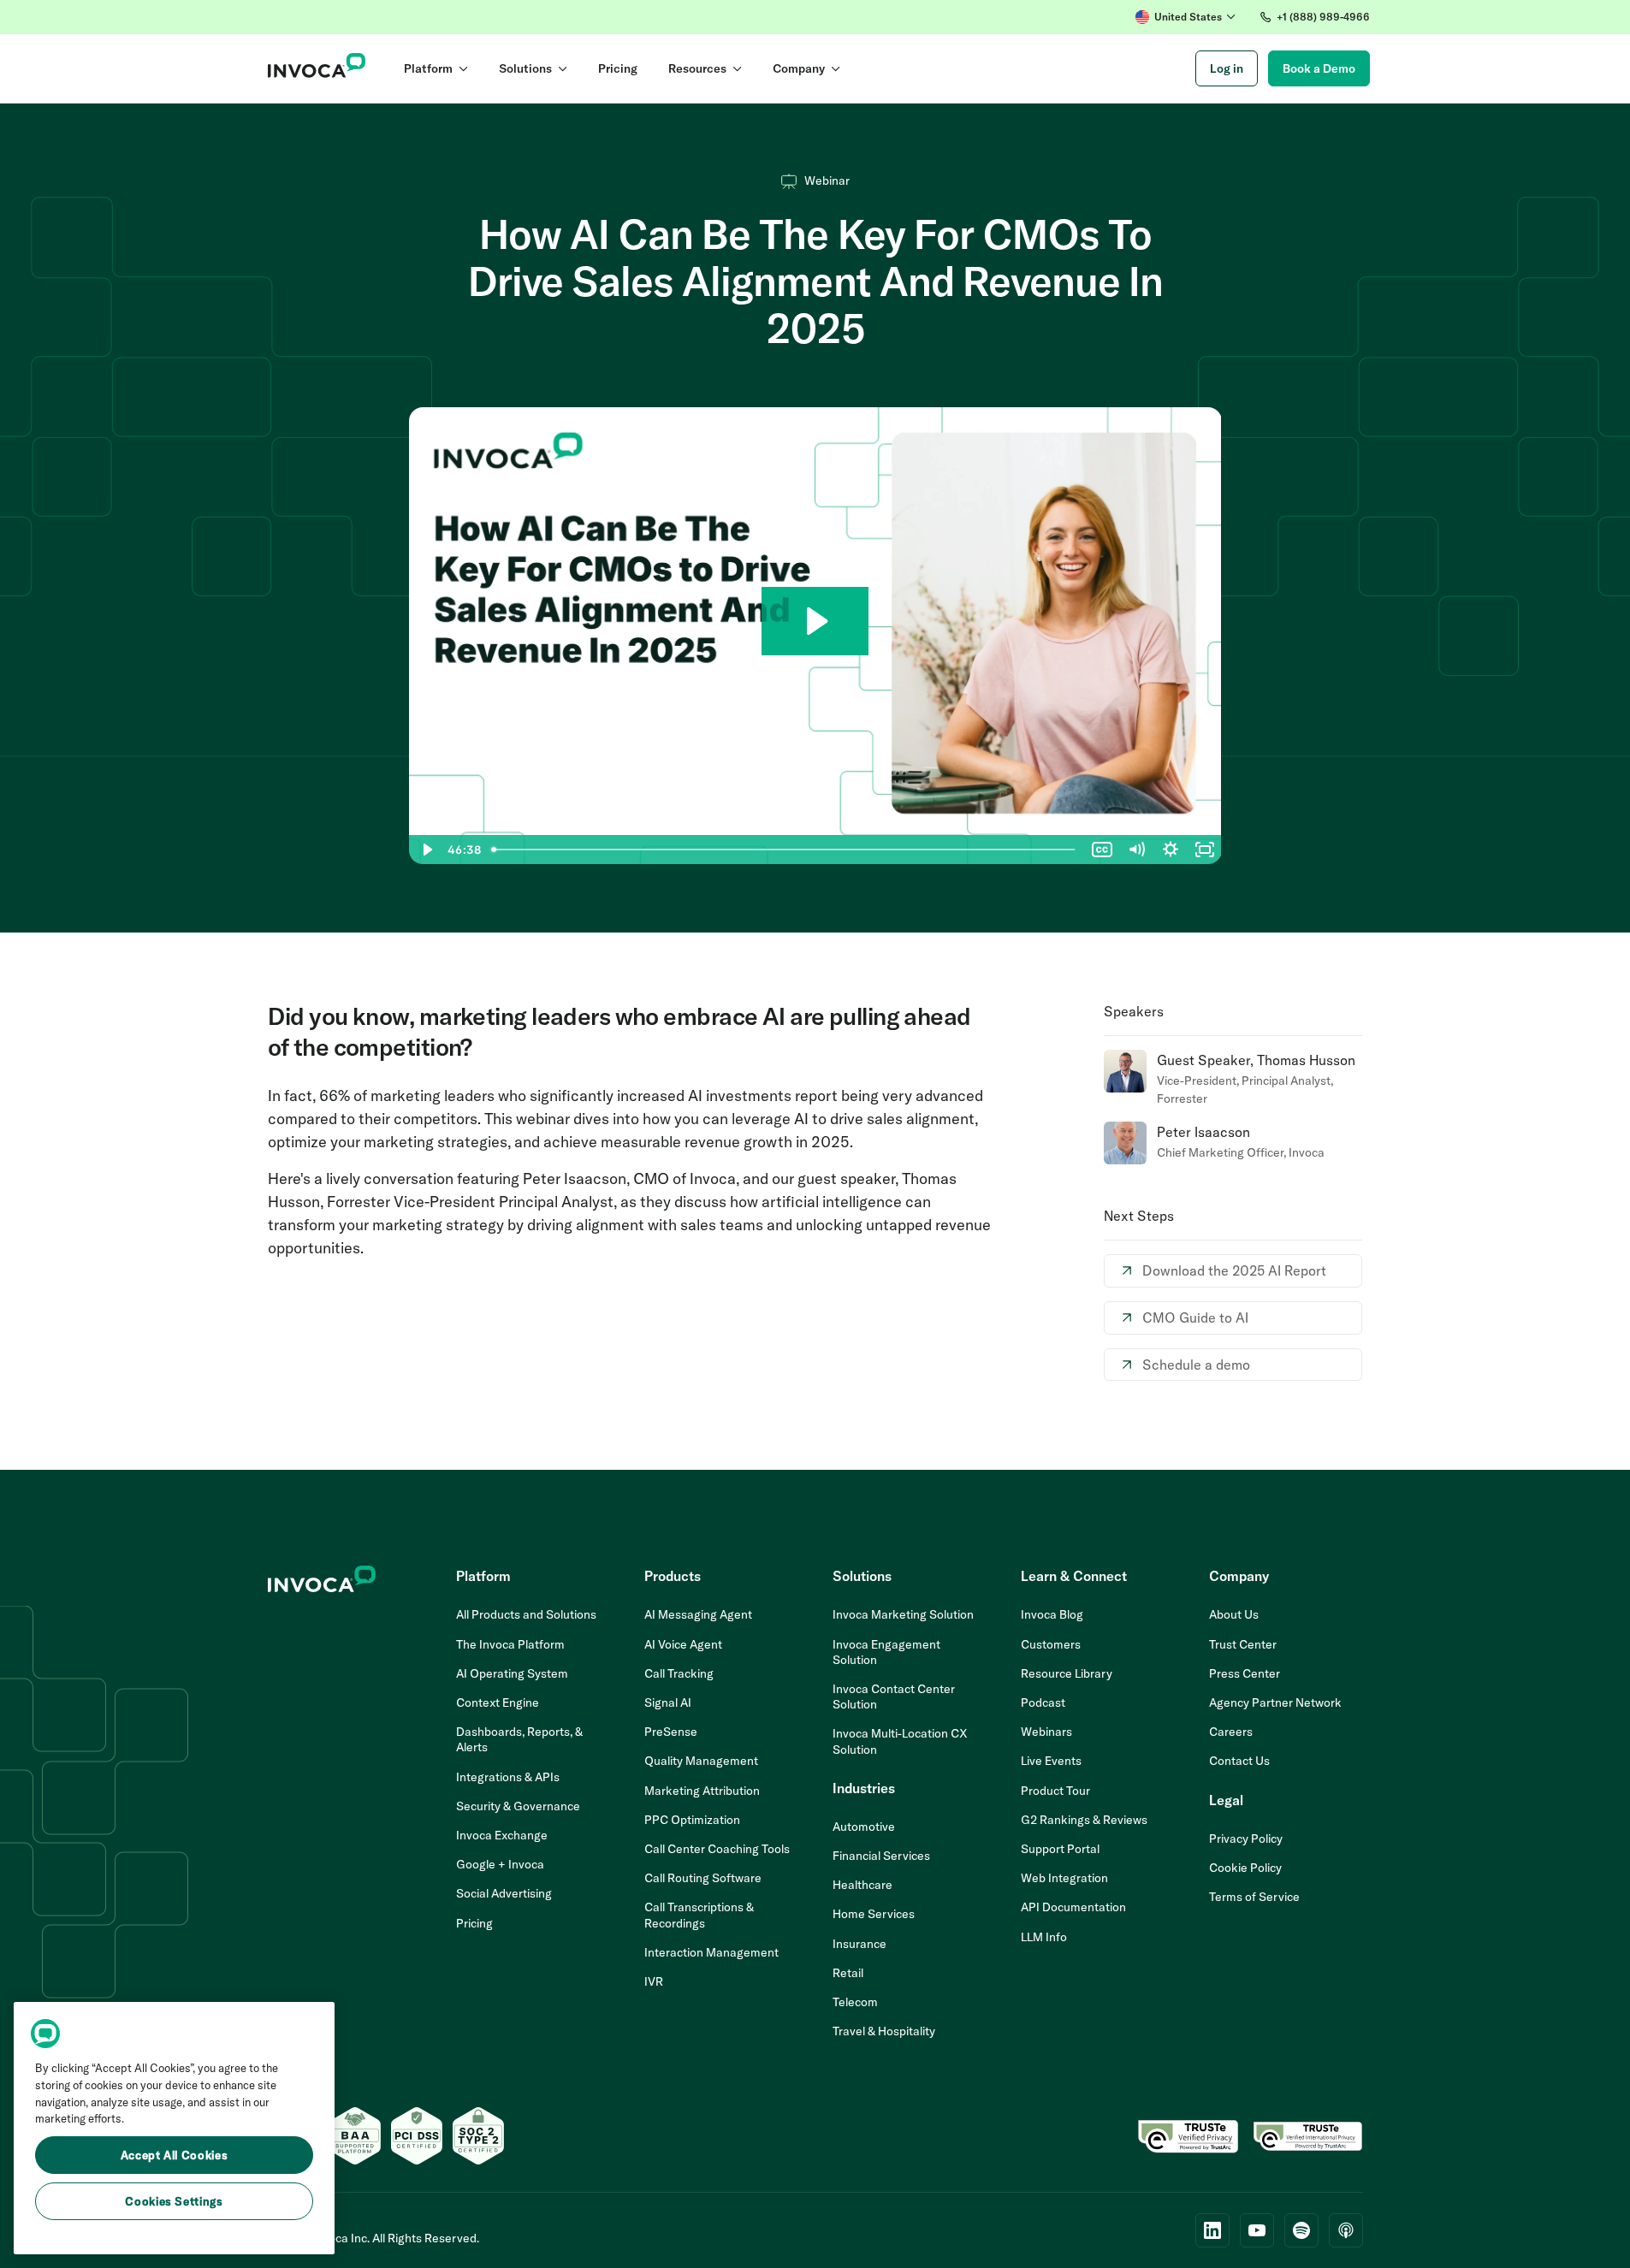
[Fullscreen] (1205, 850)
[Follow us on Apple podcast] (1346, 2230)
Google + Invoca (500, 1864)
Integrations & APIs (508, 1777)
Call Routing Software (703, 1878)
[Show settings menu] (1171, 850)
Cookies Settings (174, 2201)
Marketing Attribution (702, 1791)
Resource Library (1067, 1673)
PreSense (671, 1732)
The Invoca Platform (510, 1644)
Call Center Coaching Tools (717, 1849)
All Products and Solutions (526, 1614)
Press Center (1245, 1673)
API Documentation (1073, 1907)
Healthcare (862, 1885)
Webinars (1046, 1732)
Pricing (474, 1923)
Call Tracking (679, 1673)
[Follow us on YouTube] (1257, 2230)
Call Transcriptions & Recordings (699, 1915)
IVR (654, 1981)
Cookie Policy (1245, 1868)
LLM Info (1044, 1937)
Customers (1051, 1644)
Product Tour (1055, 1791)
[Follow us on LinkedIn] (1212, 2230)
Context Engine (498, 1702)
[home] (317, 68)
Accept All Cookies (175, 2155)
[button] (1185, 17)
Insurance (859, 1944)
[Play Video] (426, 850)
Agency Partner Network (1275, 1702)
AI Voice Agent (683, 1644)
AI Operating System (512, 1673)
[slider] (785, 850)
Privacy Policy (1246, 1839)
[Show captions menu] (1102, 850)
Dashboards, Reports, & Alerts (519, 1739)
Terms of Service (1254, 1897)
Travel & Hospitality (884, 2031)
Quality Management (701, 1761)
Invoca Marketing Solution (903, 1614)
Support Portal (1060, 1849)
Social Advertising (504, 1893)
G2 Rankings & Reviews (1084, 1820)
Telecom (855, 2002)
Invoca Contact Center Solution (894, 1697)
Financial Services (881, 1856)
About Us (1234, 1614)
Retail (848, 1973)
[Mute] (1136, 850)
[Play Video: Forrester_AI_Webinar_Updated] (815, 621)
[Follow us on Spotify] (1301, 2230)
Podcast (1043, 1702)
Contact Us (1239, 1761)
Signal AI (668, 1702)
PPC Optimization (692, 1820)
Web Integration (1064, 1878)
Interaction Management (711, 1952)
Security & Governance (518, 1806)
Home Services (874, 1914)
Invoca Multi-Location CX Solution (900, 1741)
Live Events (1051, 1761)
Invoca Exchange (502, 1835)
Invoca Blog (1052, 1614)
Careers (1231, 1732)
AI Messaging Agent (698, 1614)
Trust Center (1243, 1644)
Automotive (864, 1827)
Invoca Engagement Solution (886, 1652)
